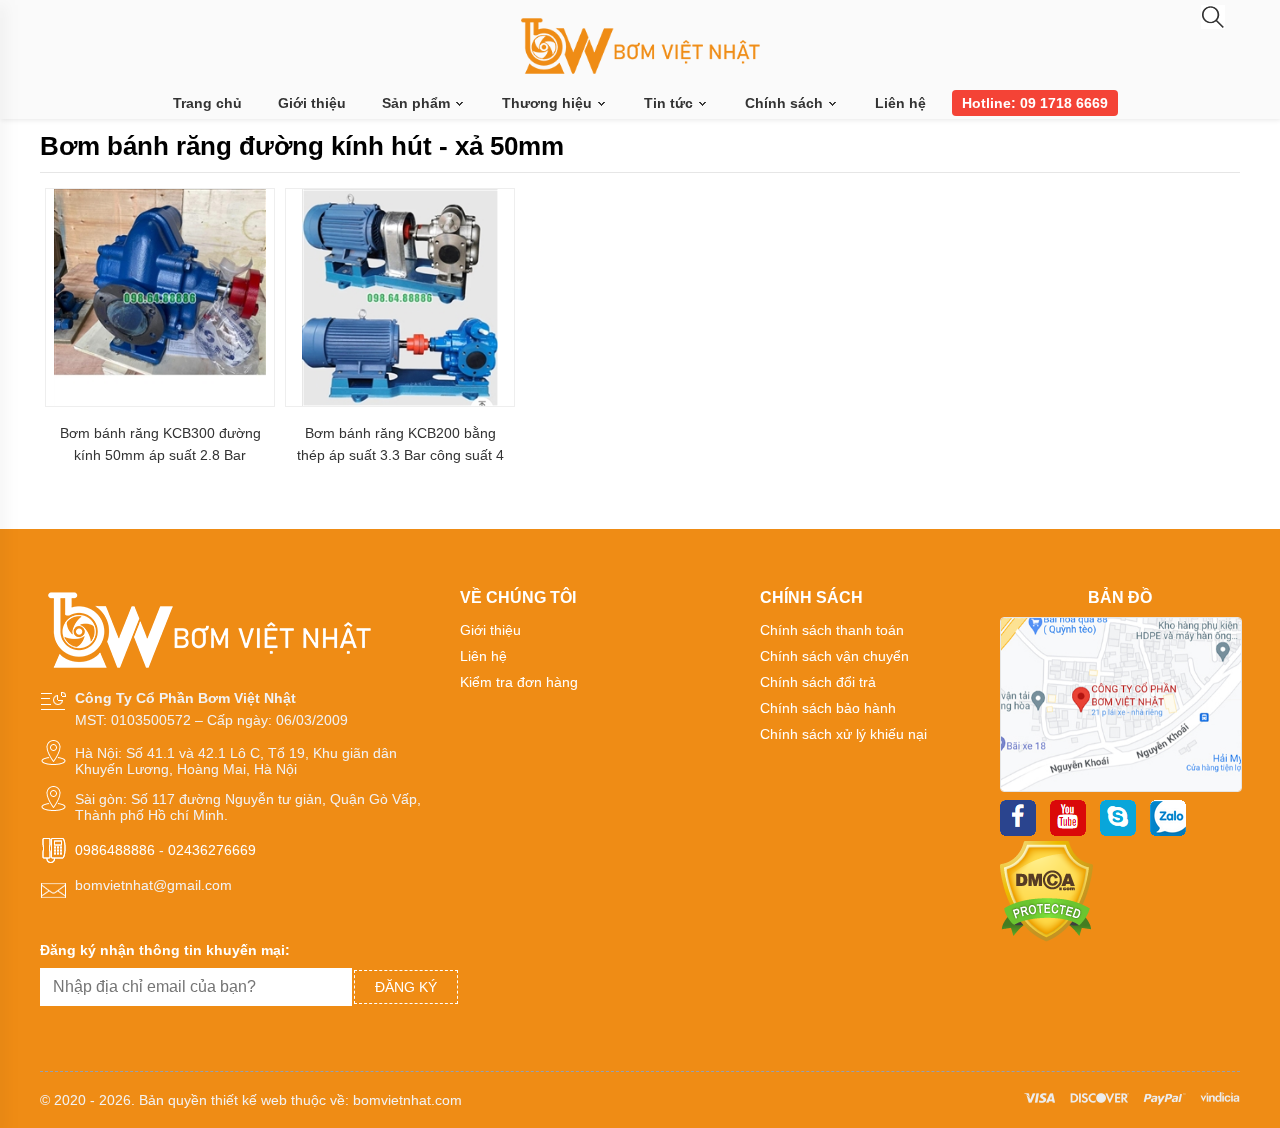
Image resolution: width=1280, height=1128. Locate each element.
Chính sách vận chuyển (834, 656)
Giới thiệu (312, 103)
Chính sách (786, 103)
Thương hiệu (549, 103)
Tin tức (670, 103)
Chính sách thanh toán (832, 630)
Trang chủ (207, 103)
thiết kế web (249, 1100)
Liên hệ (900, 103)
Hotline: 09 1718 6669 (1035, 103)
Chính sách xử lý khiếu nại (843, 734)
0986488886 (115, 850)
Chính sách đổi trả (818, 682)
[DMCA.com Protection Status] (1046, 937)
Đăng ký (406, 987)
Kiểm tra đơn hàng (519, 682)
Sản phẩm (418, 103)
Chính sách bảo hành (828, 708)
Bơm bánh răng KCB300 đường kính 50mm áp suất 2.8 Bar (160, 444)
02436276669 (212, 850)
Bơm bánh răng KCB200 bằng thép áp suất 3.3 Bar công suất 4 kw (400, 444)
